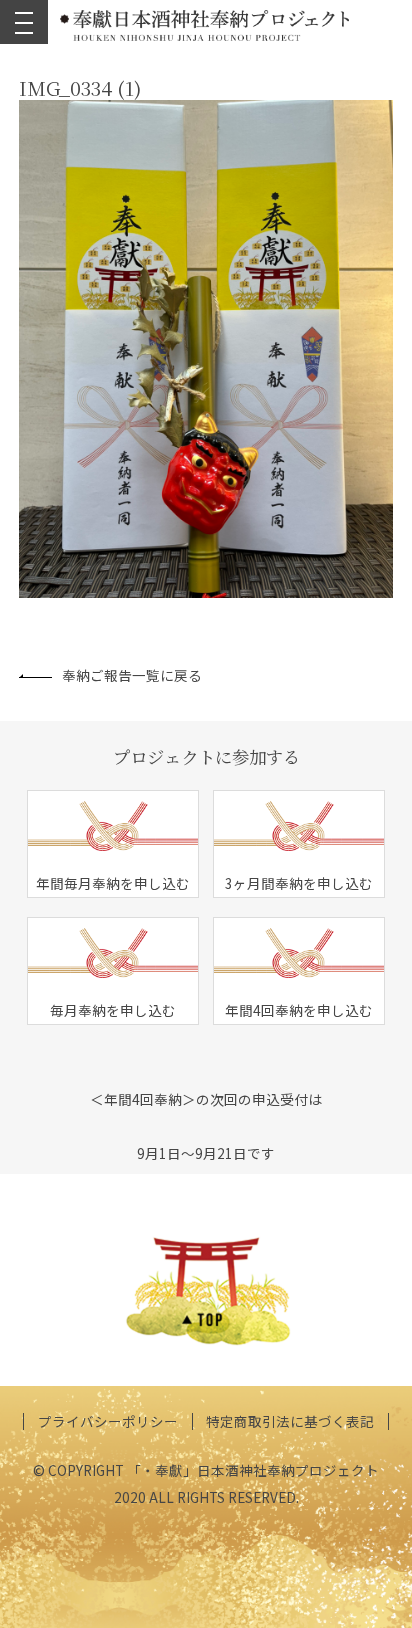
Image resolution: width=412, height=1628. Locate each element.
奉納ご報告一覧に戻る (131, 675)
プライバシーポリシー (108, 1421)
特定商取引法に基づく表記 (290, 1421)
